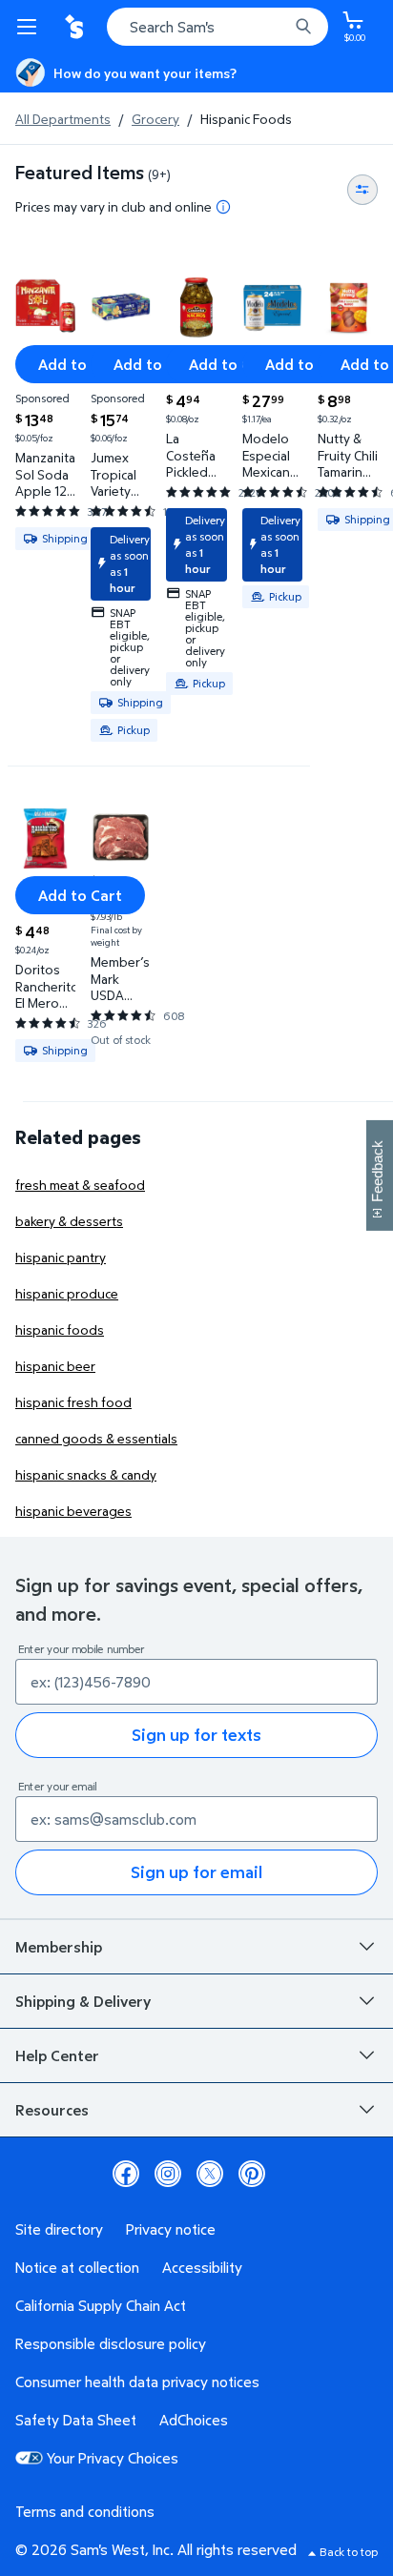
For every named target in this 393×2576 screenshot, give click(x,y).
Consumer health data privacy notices (137, 2382)
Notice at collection (77, 2267)
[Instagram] (168, 2174)
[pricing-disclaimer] (223, 207)
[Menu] (31, 27)
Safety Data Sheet (76, 2420)
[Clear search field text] (279, 27)
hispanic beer (55, 1366)
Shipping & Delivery (83, 2001)
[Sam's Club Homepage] (76, 27)
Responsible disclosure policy (111, 2343)
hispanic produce (67, 1293)
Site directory (59, 2229)
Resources (52, 2110)
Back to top (349, 2552)
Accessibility (202, 2267)
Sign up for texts (196, 1735)
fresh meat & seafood (80, 1185)
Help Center (57, 2055)
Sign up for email (196, 1872)
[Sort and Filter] (362, 190)
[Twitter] (210, 2174)
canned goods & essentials (96, 1438)
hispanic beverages (73, 1511)
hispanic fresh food (73, 1402)
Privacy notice (171, 2229)
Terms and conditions (85, 2511)
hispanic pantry (61, 1257)
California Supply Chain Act (101, 2305)
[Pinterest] (252, 2174)
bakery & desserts (69, 1221)
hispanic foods (60, 1329)
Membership (59, 1947)
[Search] (303, 27)
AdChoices (194, 2420)
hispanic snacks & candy (86, 1474)
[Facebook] (126, 2174)
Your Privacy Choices (113, 2458)
